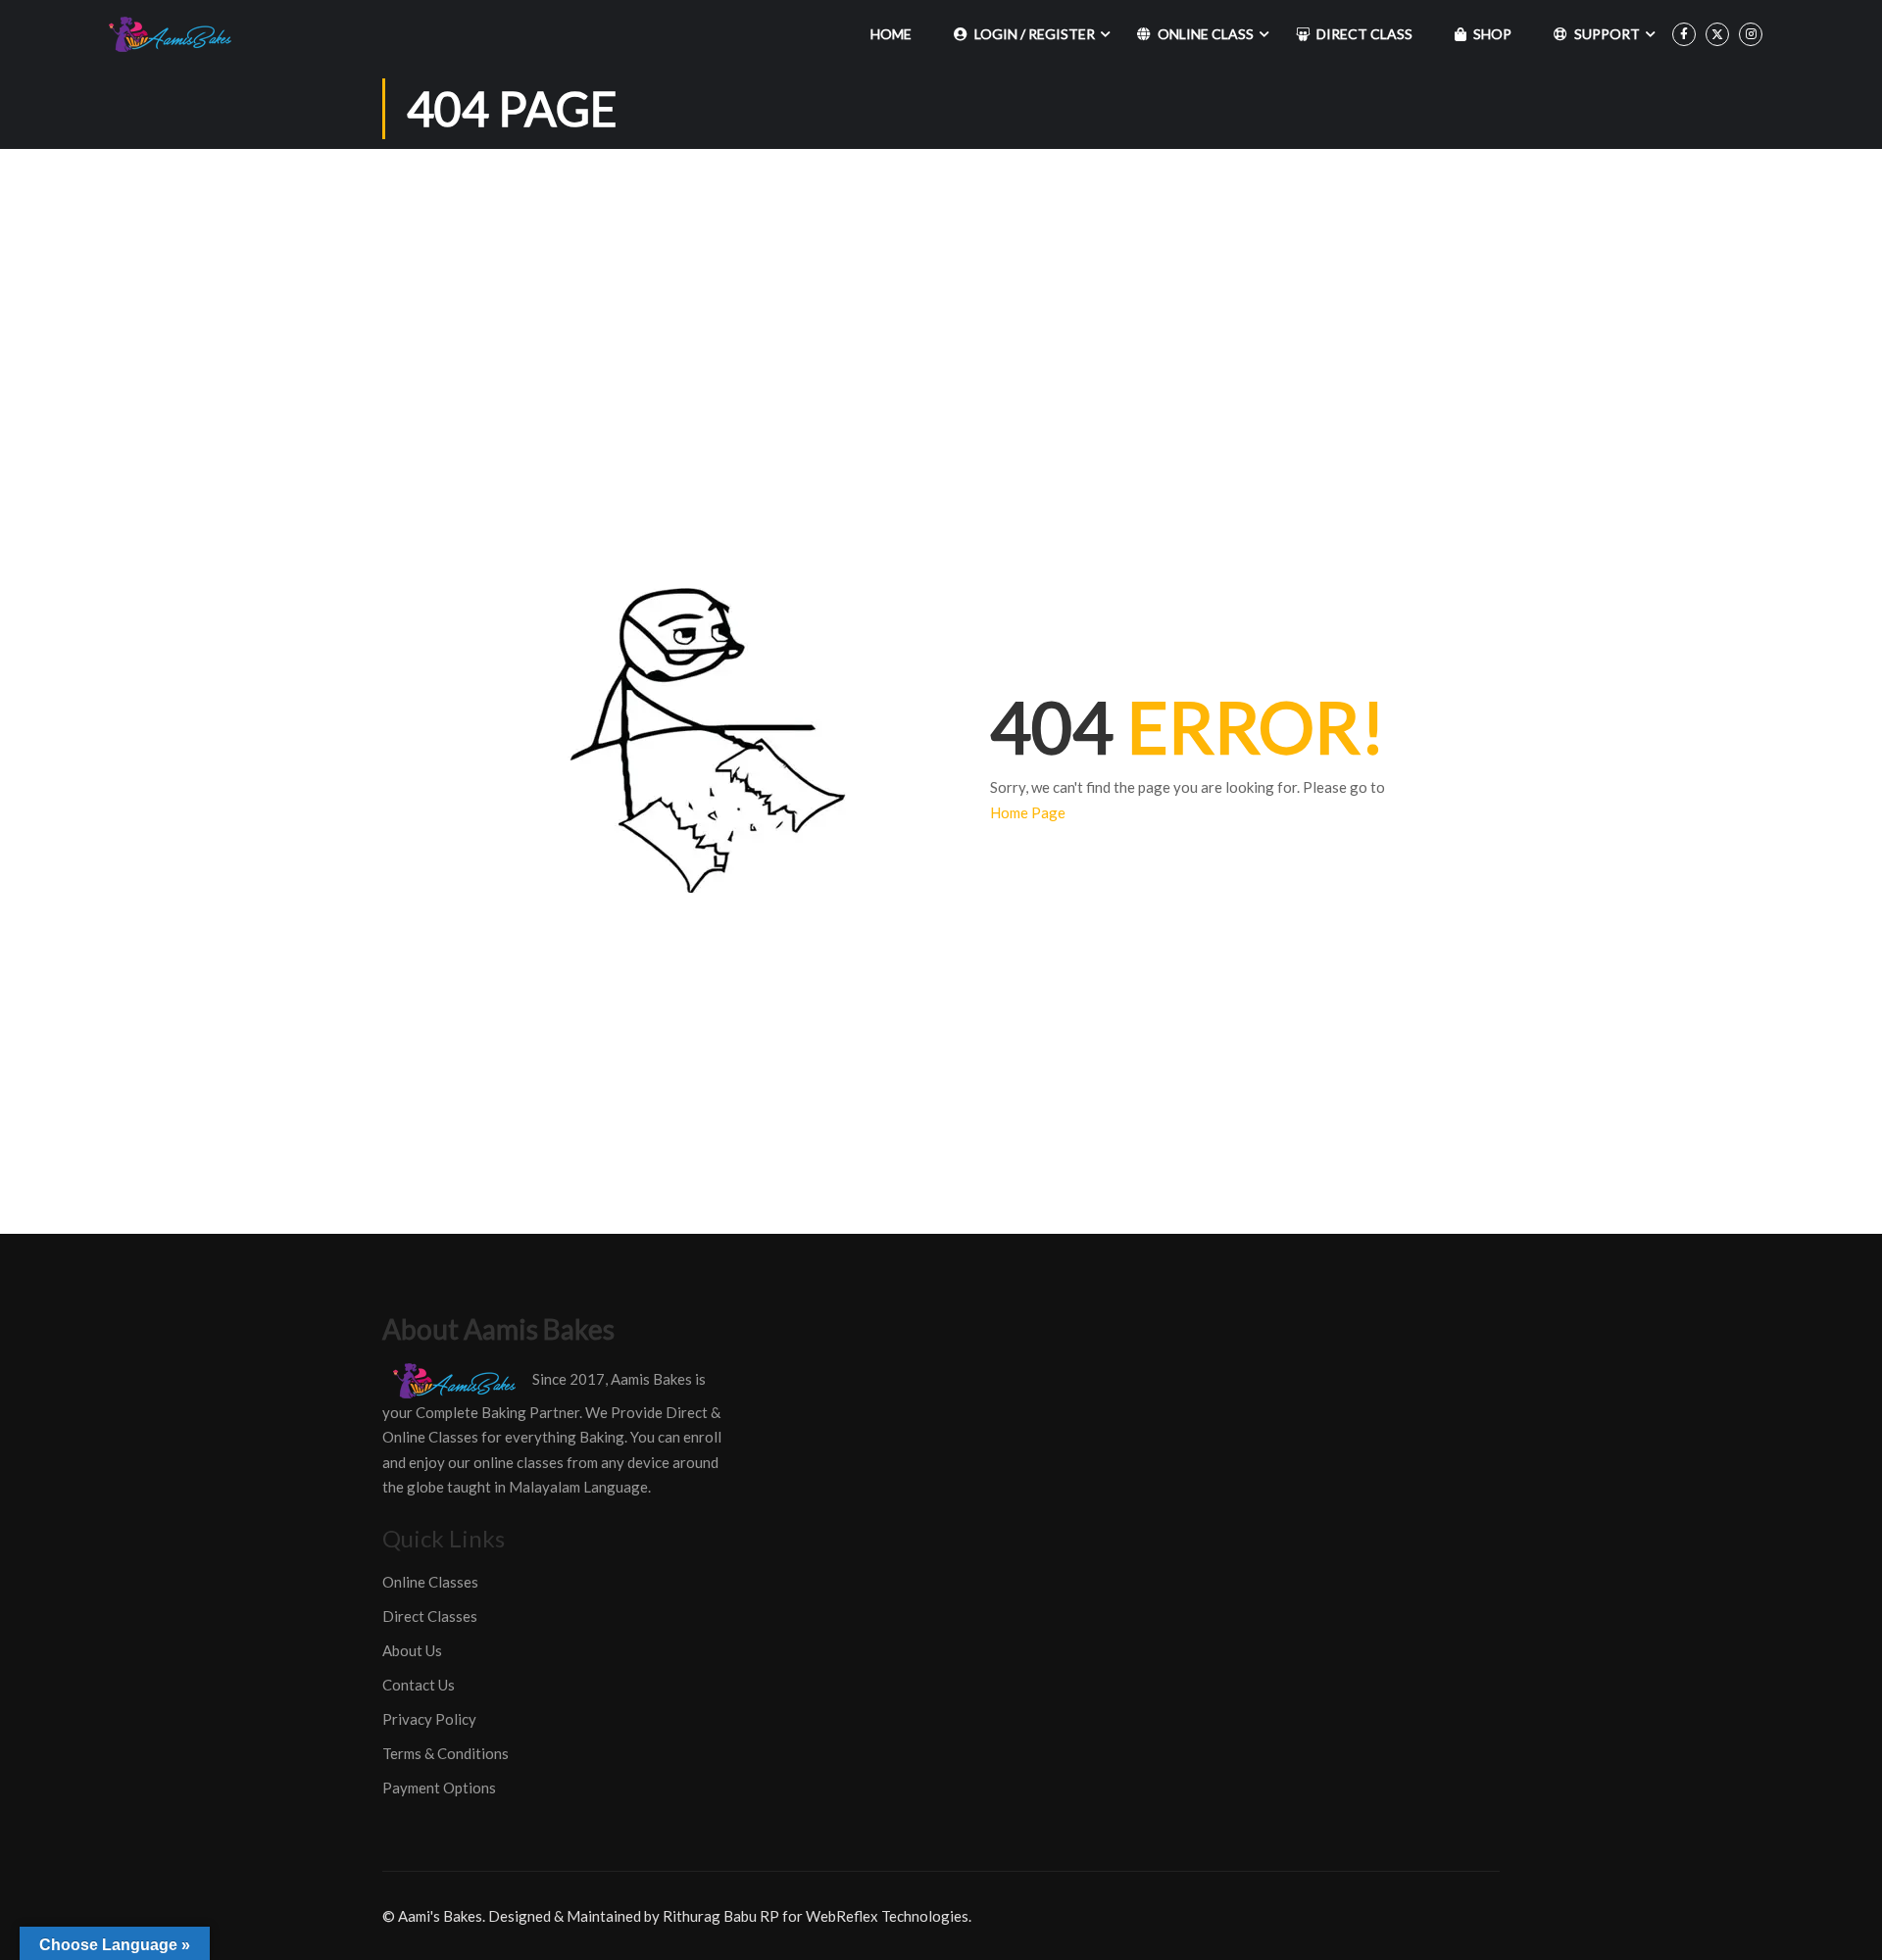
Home (891, 34)
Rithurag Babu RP (721, 1916)
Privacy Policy (429, 1719)
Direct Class (1364, 34)
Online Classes (430, 1582)
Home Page (1028, 812)
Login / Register (1035, 34)
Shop (1492, 34)
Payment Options (439, 1788)
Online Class (1206, 34)
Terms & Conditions (446, 1753)
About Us (412, 1650)
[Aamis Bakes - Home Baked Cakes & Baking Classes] (173, 34)
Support (1607, 34)
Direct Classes (430, 1616)
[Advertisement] (941, 296)
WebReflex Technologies (887, 1916)
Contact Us (419, 1685)
